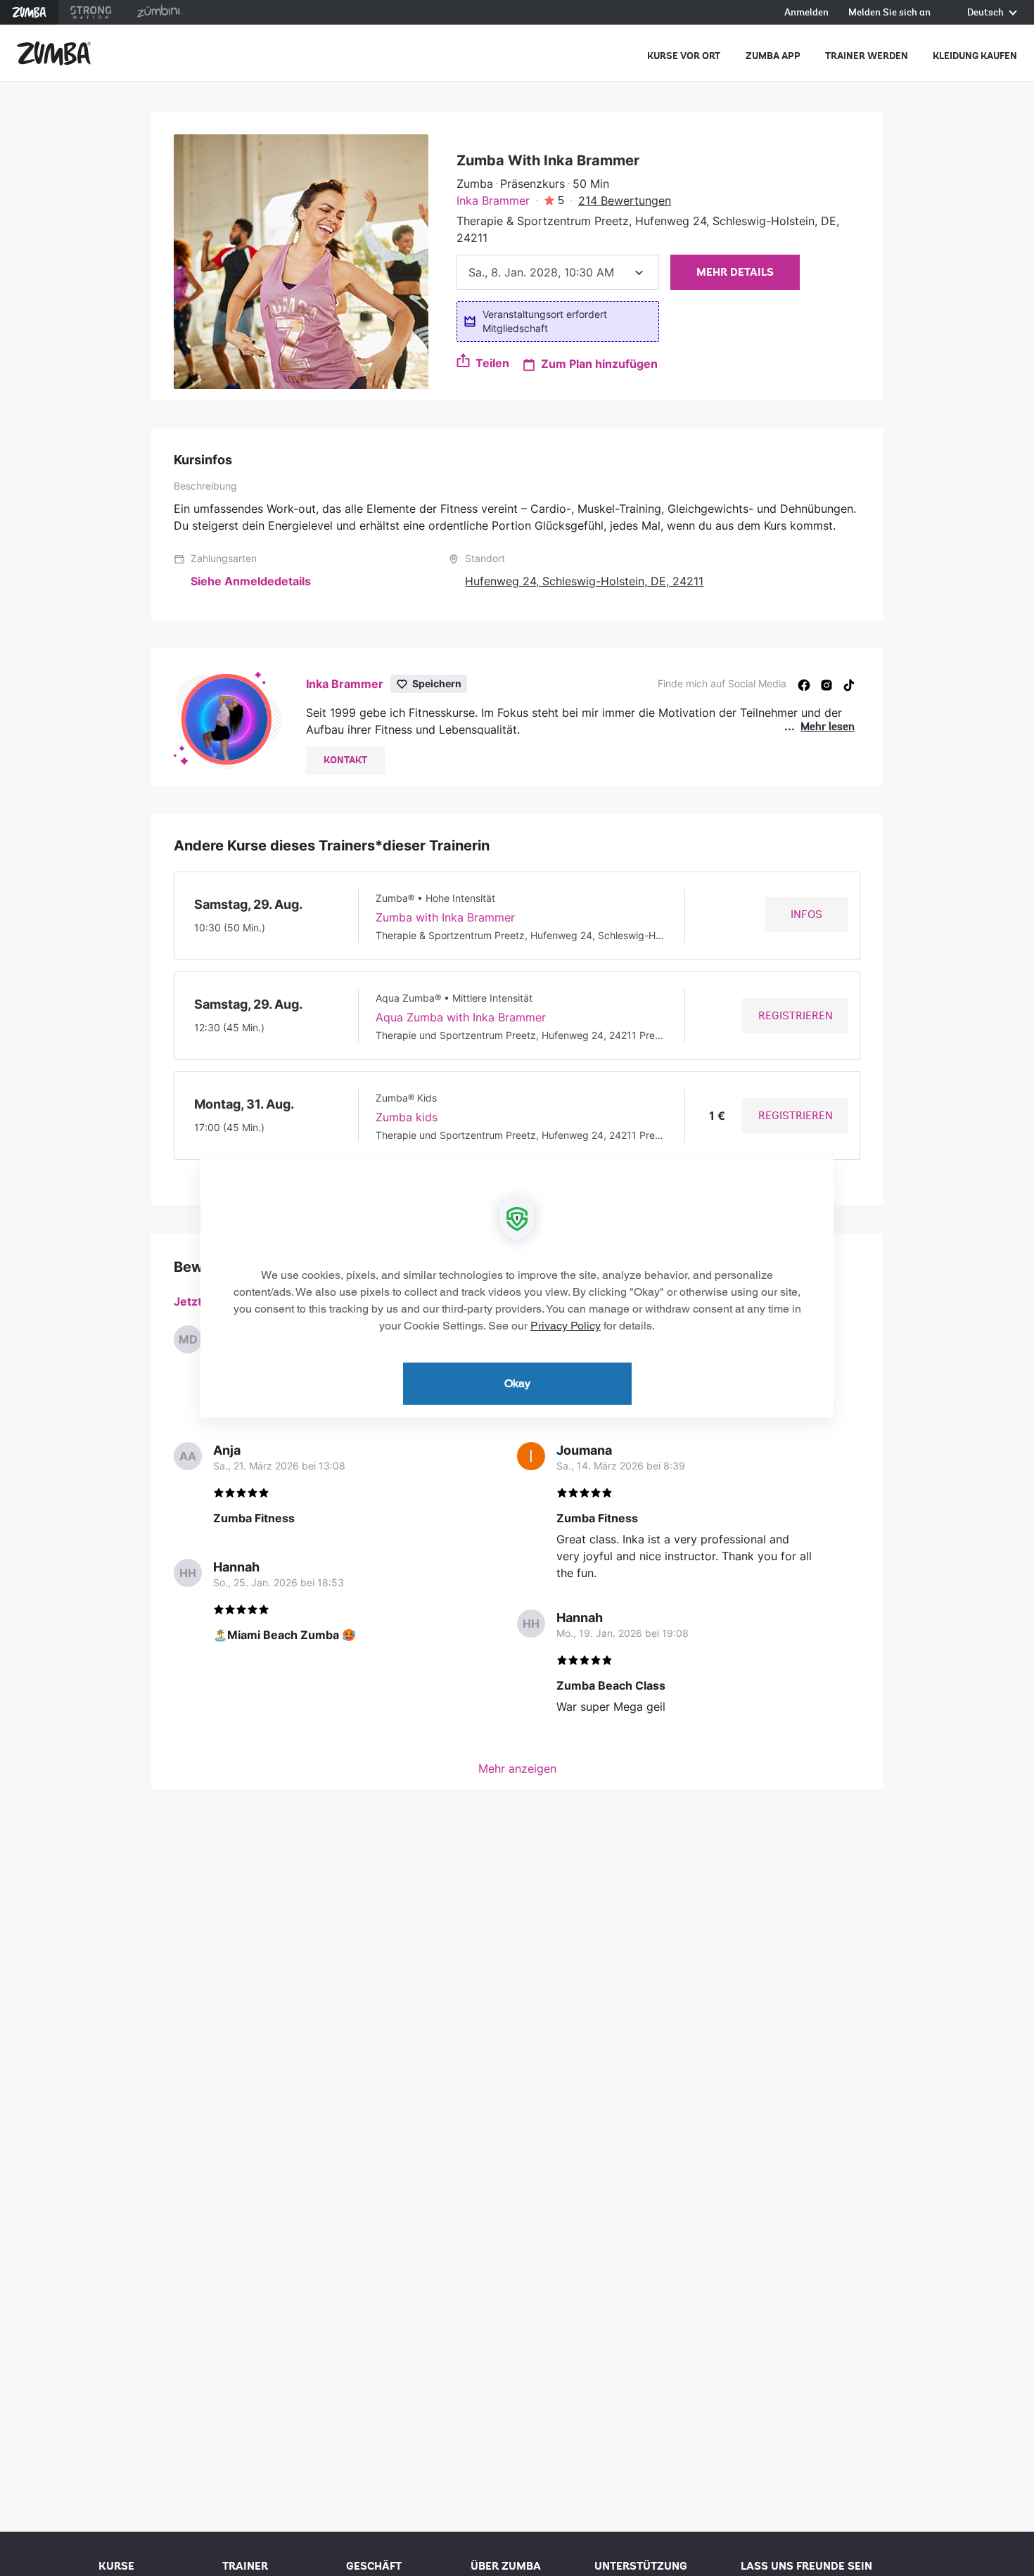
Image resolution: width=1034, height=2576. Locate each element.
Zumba (29, 12)
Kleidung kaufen (975, 56)
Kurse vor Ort (684, 56)
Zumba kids (407, 1117)
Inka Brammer (493, 200)
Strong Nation (91, 12)
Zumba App (773, 56)
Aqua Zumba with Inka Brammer (461, 1017)
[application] (517, 1288)
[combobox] (558, 272)
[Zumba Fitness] (54, 53)
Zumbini (159, 12)
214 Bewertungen (625, 200)
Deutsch (987, 13)
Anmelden (806, 13)
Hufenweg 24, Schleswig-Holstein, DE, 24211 (584, 581)
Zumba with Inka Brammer (445, 917)
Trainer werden (867, 56)
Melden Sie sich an (889, 13)
